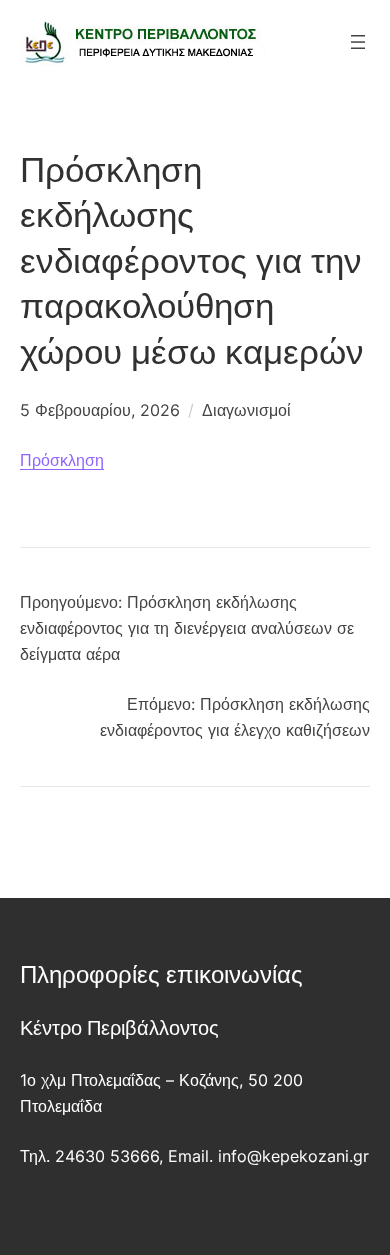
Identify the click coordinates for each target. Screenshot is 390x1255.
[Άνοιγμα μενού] (358, 42)
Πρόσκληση (62, 460)
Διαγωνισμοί (246, 410)
